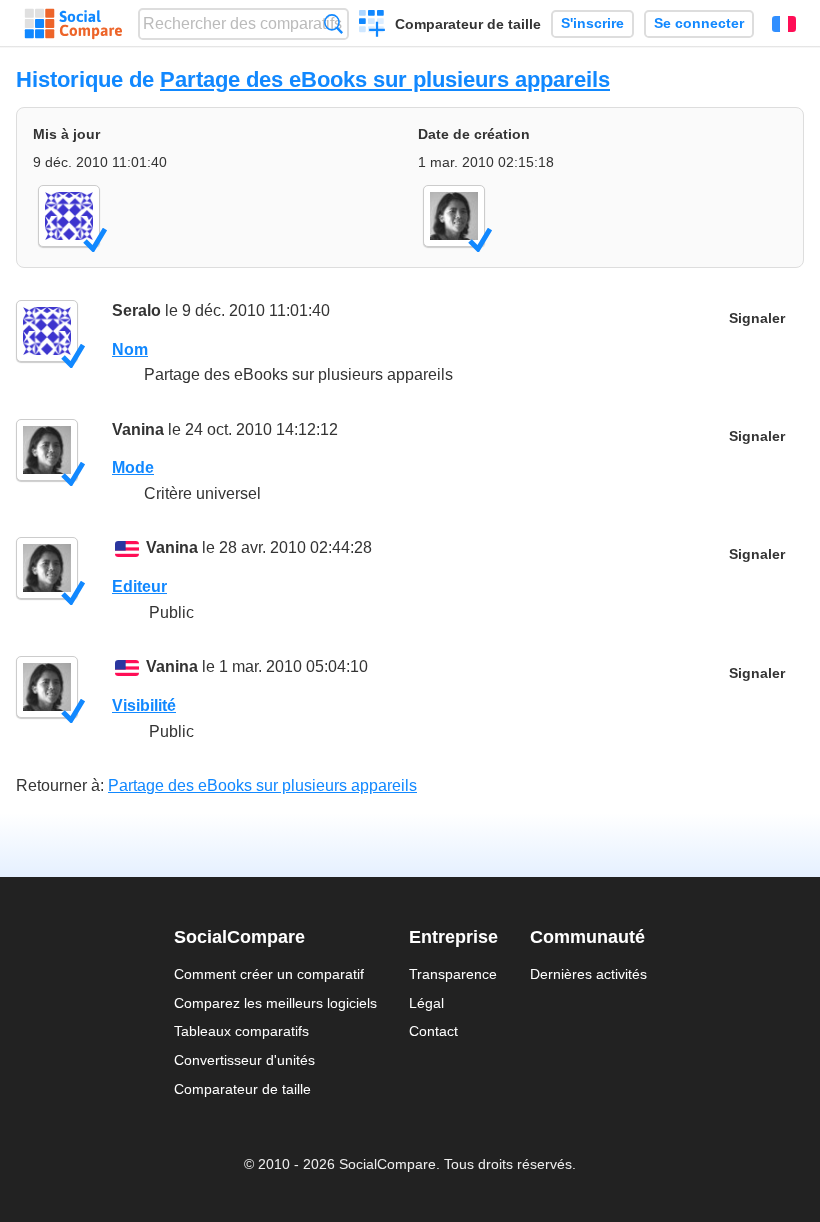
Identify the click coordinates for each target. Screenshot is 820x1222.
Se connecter (699, 23)
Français (784, 24)
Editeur (139, 586)
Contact (433, 1031)
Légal (426, 1003)
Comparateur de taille (468, 24)
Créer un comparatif (372, 26)
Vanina (138, 429)
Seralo (136, 310)
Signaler (757, 318)
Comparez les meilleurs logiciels (275, 1003)
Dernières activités (588, 974)
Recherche (333, 23)
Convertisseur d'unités (244, 1060)
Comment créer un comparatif (269, 974)
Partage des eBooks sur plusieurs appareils (385, 79)
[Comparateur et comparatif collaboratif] (73, 24)
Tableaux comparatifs (241, 1031)
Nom (130, 349)
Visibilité (144, 705)
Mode (133, 467)
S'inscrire (592, 23)
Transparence (453, 974)
